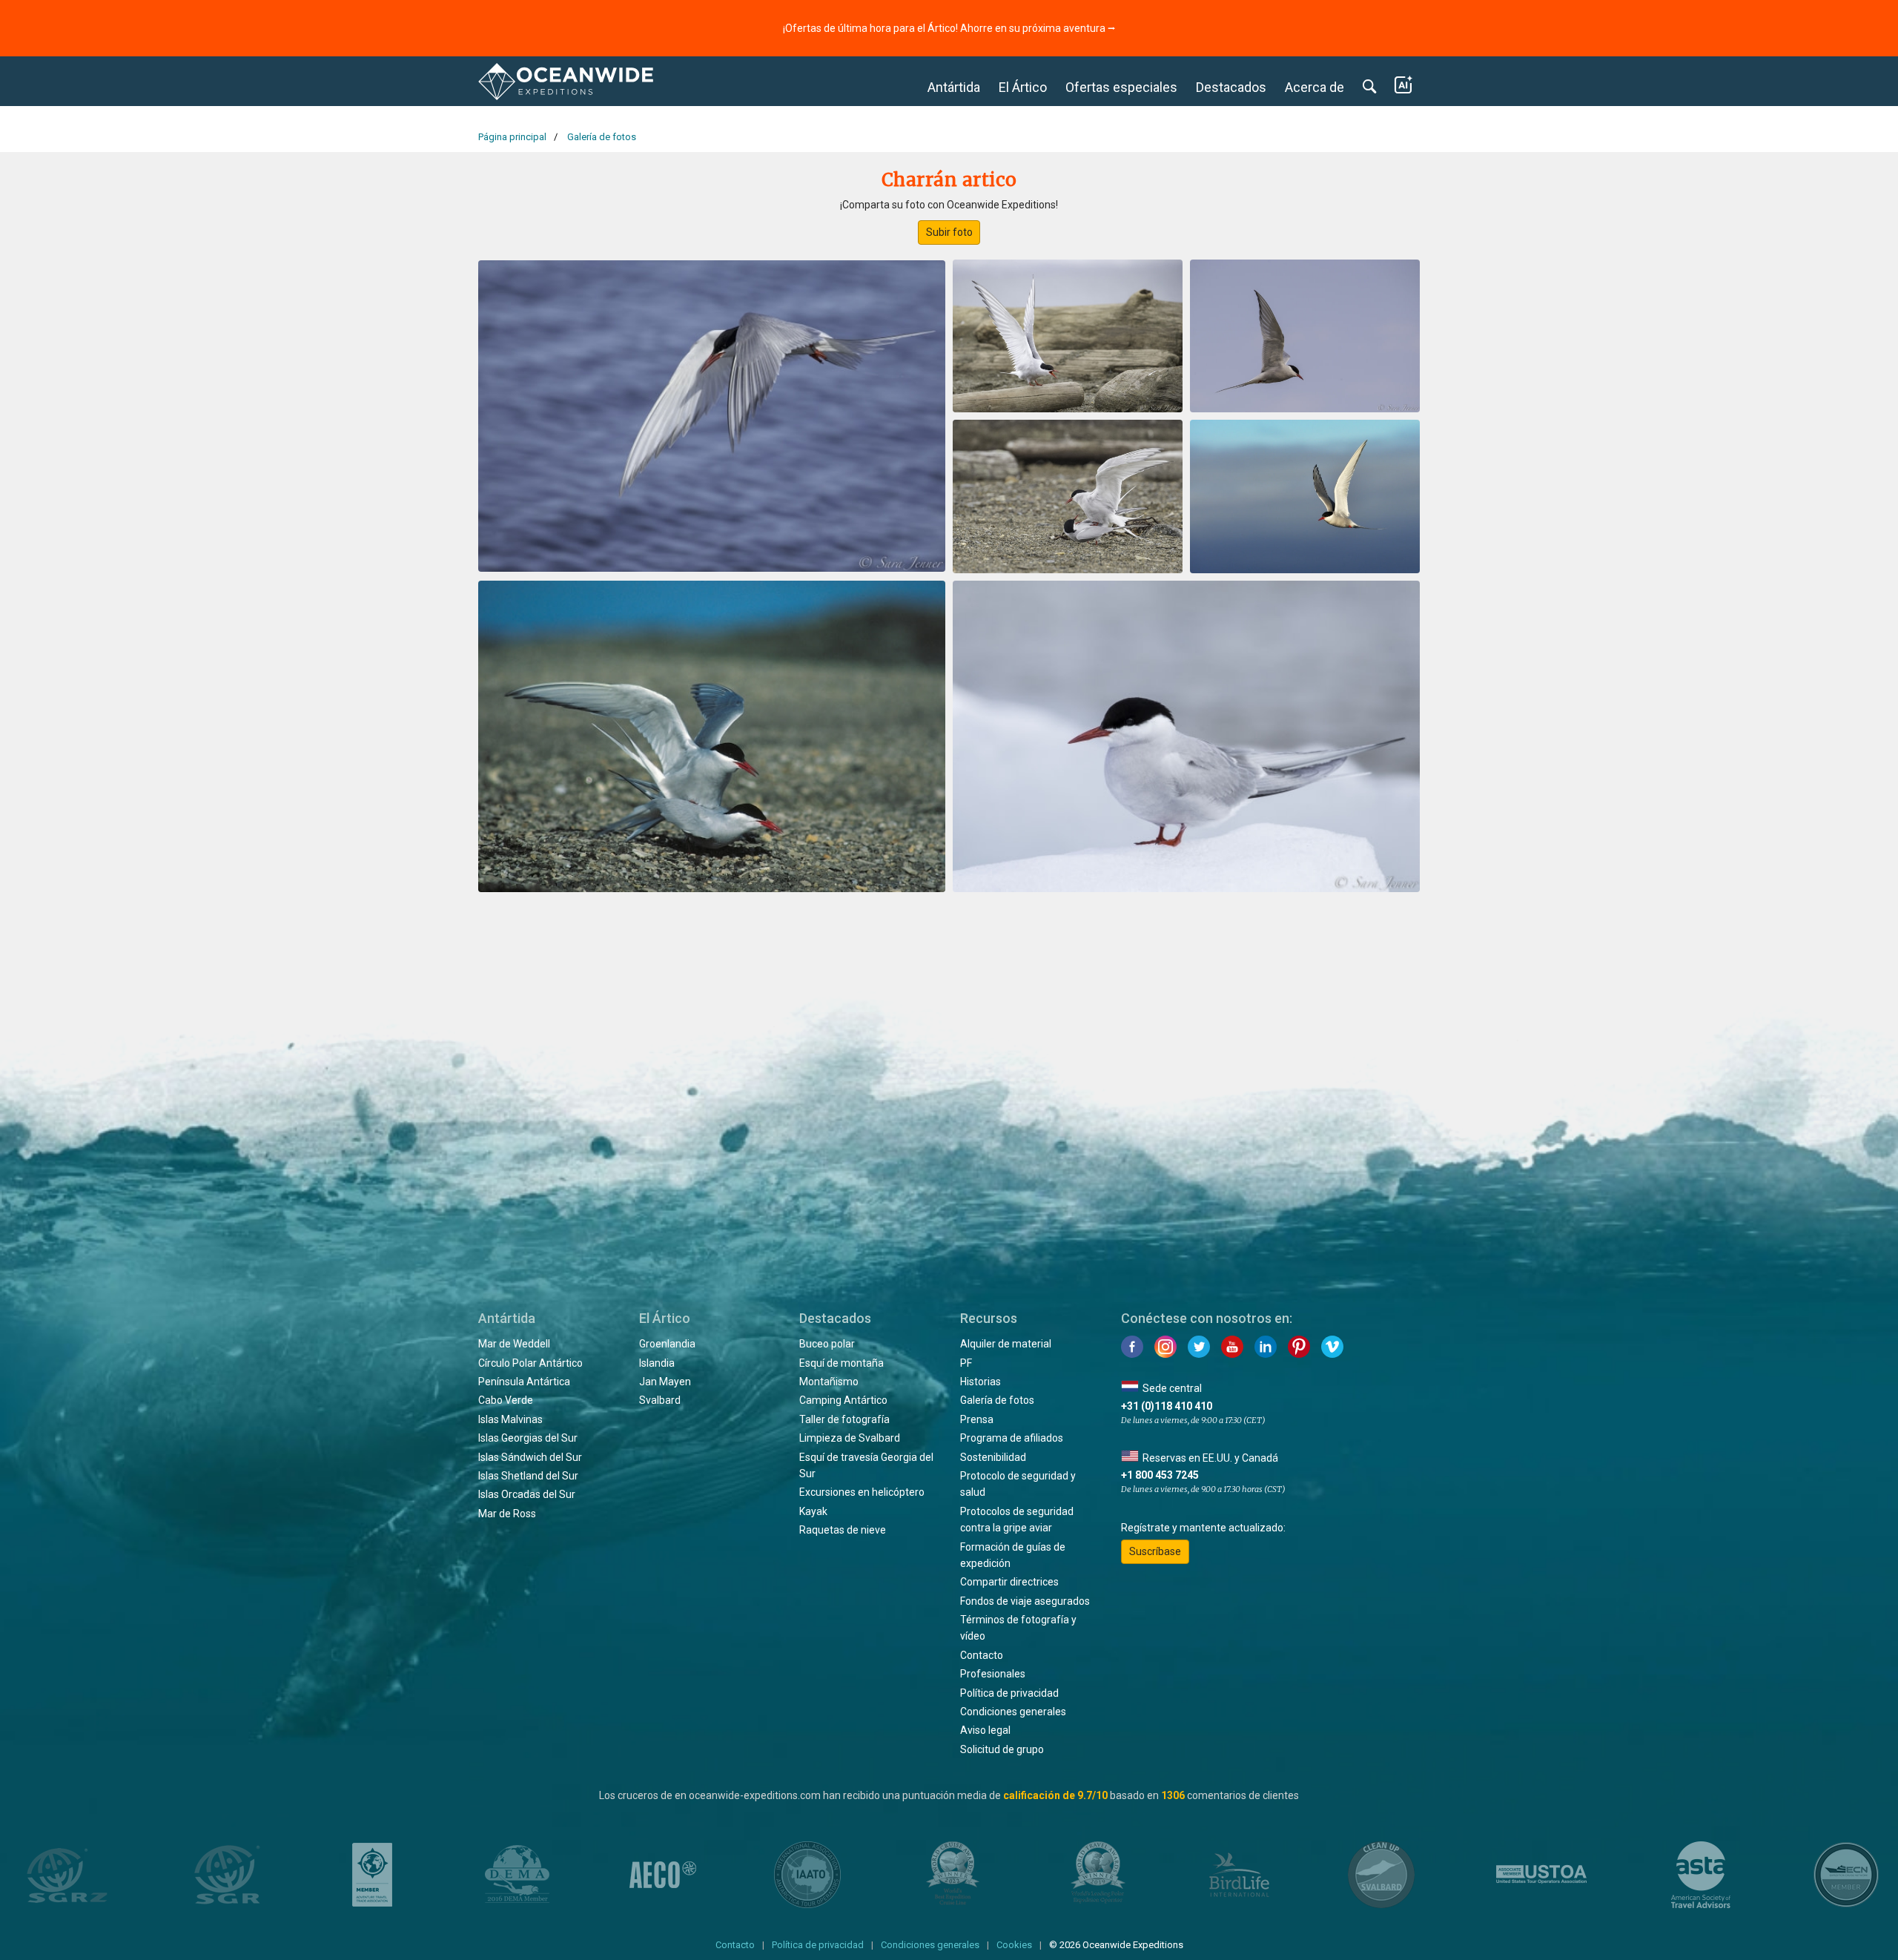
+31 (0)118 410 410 (1167, 1406)
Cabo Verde (506, 1400)
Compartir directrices (1009, 1582)
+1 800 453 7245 (1160, 1475)
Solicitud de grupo (1002, 1749)
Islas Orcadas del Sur (527, 1494)
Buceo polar (827, 1344)
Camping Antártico (843, 1400)
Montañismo (829, 1382)
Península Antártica (524, 1382)
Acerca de (1315, 87)
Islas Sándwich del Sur (530, 1457)
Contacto (982, 1655)
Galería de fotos (997, 1400)
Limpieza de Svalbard (850, 1438)
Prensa (977, 1419)
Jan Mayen (665, 1382)
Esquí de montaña (841, 1363)
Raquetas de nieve (843, 1530)
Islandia (657, 1363)
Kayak (813, 1511)
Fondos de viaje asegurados (1025, 1601)
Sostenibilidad (993, 1457)
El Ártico (1023, 87)
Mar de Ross (507, 1514)
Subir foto (949, 232)
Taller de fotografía (844, 1419)
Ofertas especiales (1121, 87)
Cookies (1014, 1945)
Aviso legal (985, 1730)
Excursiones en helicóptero (862, 1492)
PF (966, 1363)
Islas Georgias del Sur (528, 1438)
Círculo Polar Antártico (530, 1363)
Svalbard (660, 1400)
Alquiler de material (1006, 1344)
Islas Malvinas (510, 1419)
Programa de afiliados (1012, 1438)
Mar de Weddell (514, 1344)
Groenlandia (667, 1344)
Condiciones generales (1013, 1712)
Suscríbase (1155, 1551)
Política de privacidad (1009, 1693)
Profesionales (993, 1674)
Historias (981, 1382)
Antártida (954, 87)
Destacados (1231, 87)
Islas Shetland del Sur (528, 1476)
